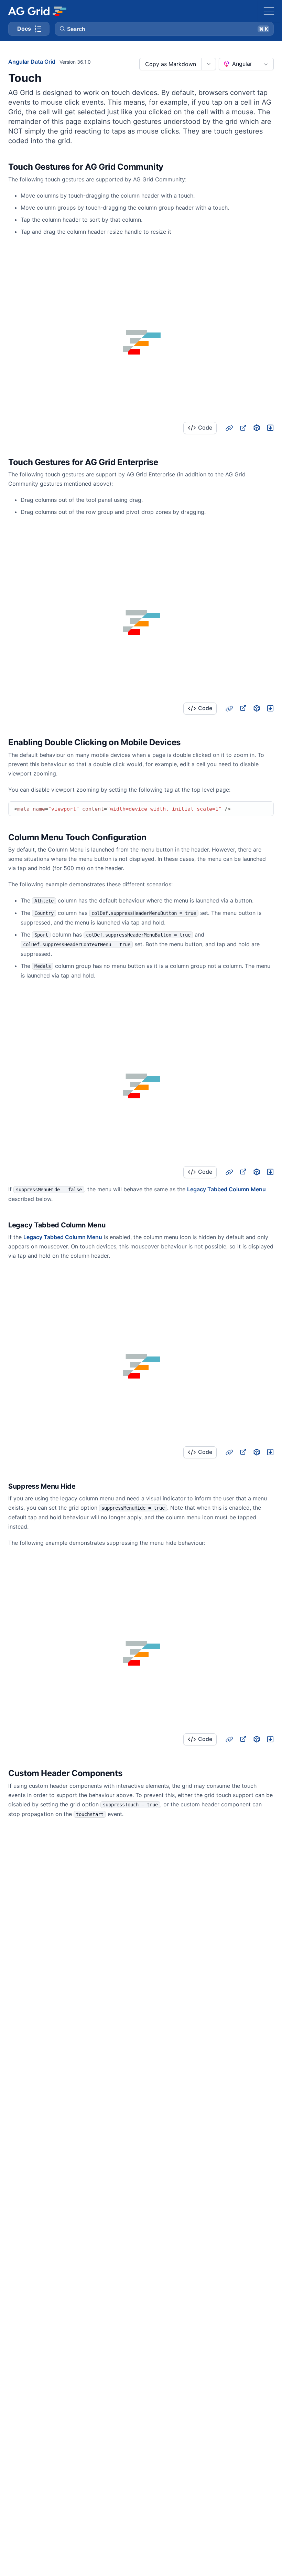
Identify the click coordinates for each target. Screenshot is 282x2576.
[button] (164, 29)
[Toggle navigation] (269, 11)
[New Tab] (243, 428)
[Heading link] (172, 167)
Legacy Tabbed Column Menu (226, 1189)
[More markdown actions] (209, 64)
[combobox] (246, 64)
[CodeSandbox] (257, 428)
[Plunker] (270, 428)
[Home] (37, 11)
